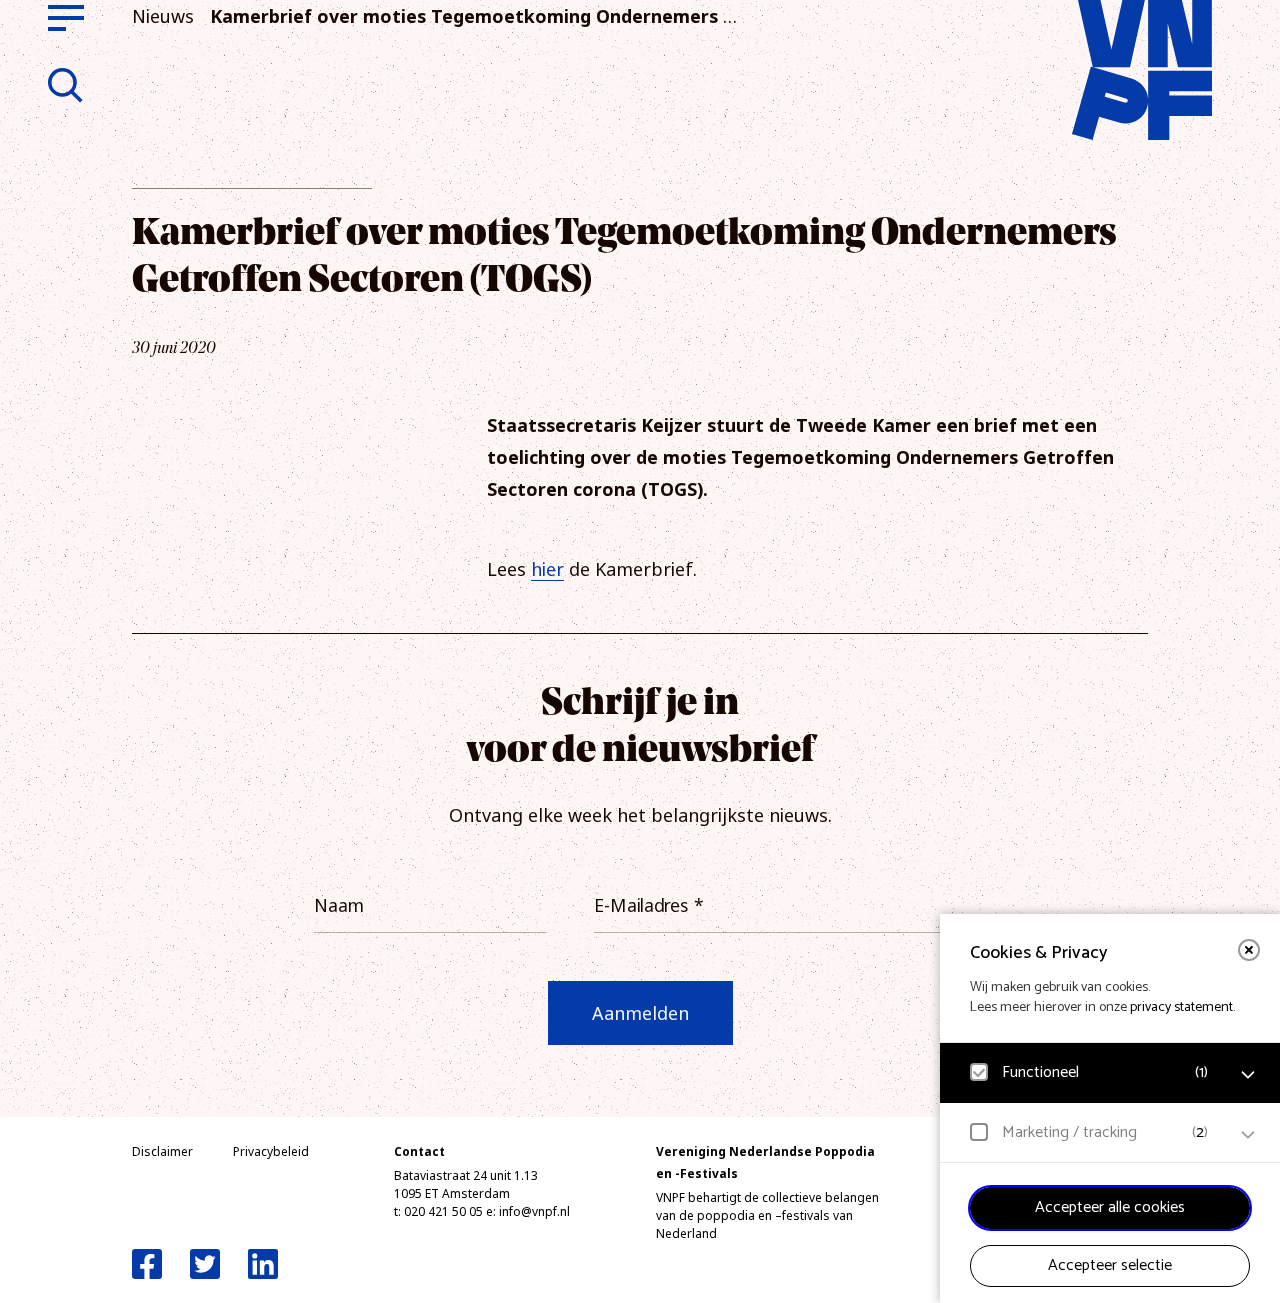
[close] (1249, 950)
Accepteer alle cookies (1110, 1207)
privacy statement (1181, 1007)
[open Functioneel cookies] (1248, 1075)
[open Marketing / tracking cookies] (1248, 1135)
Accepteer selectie (1110, 1265)
